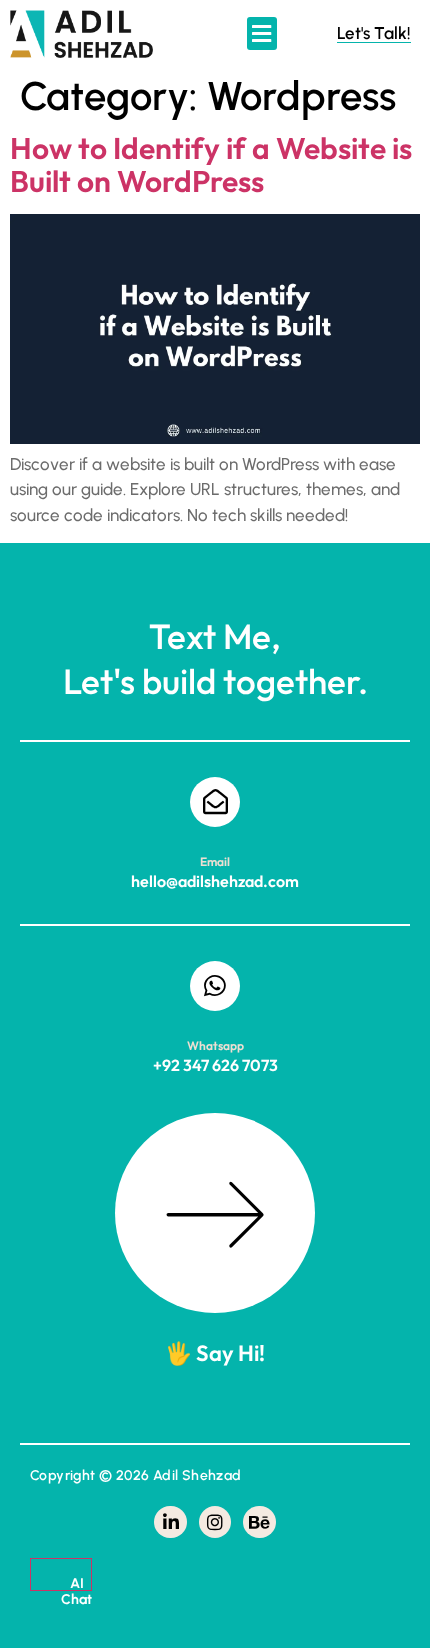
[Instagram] (215, 1522)
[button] (262, 33)
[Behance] (259, 1522)
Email (215, 861)
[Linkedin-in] (170, 1522)
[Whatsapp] (215, 986)
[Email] (215, 802)
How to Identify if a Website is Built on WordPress (211, 164)
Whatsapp (215, 1045)
